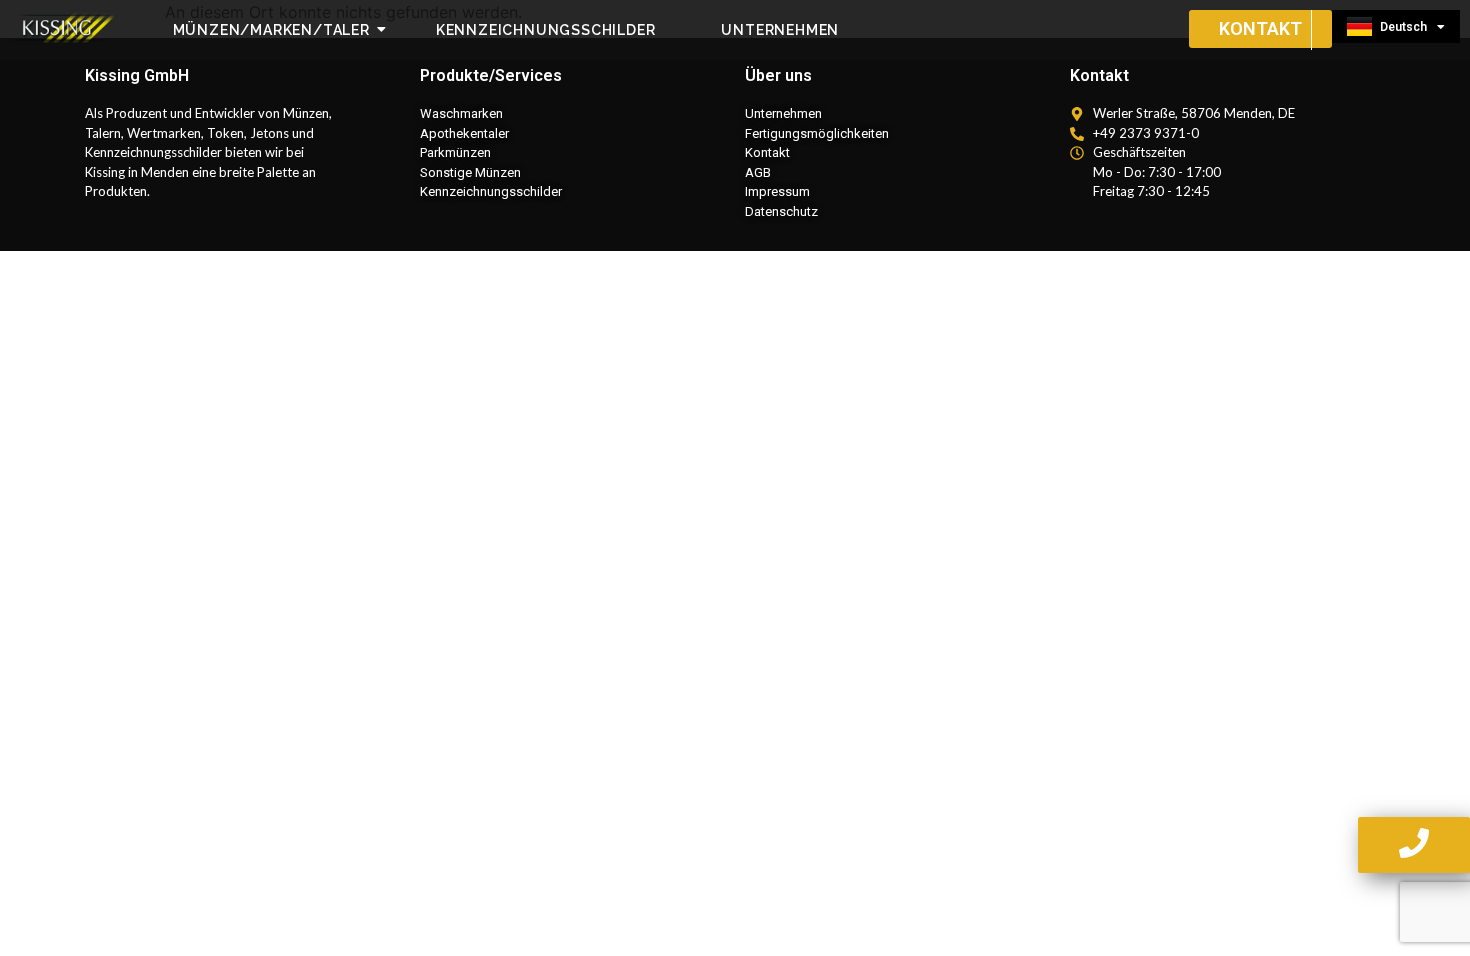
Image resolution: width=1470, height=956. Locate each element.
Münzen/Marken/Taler (271, 30)
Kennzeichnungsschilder (546, 30)
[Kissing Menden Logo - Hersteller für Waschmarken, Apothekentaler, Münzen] (65, 27)
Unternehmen (780, 30)
